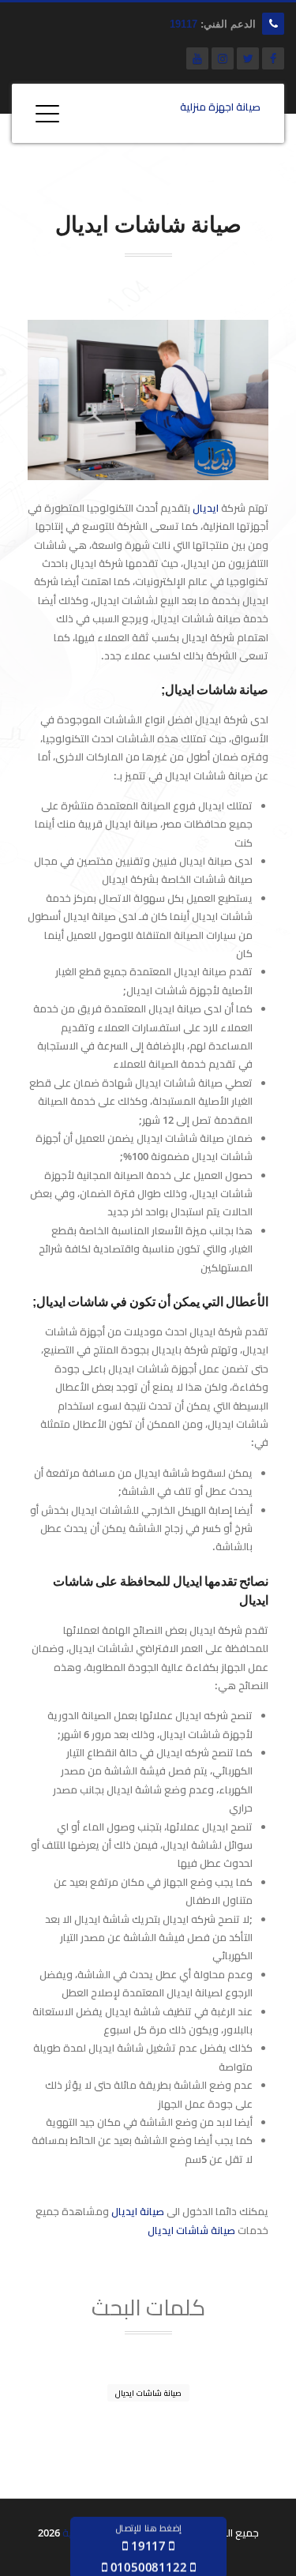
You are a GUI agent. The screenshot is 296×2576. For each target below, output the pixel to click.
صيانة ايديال (138, 2211)
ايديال (206, 508)
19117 (184, 24)
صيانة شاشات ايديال (191, 2230)
